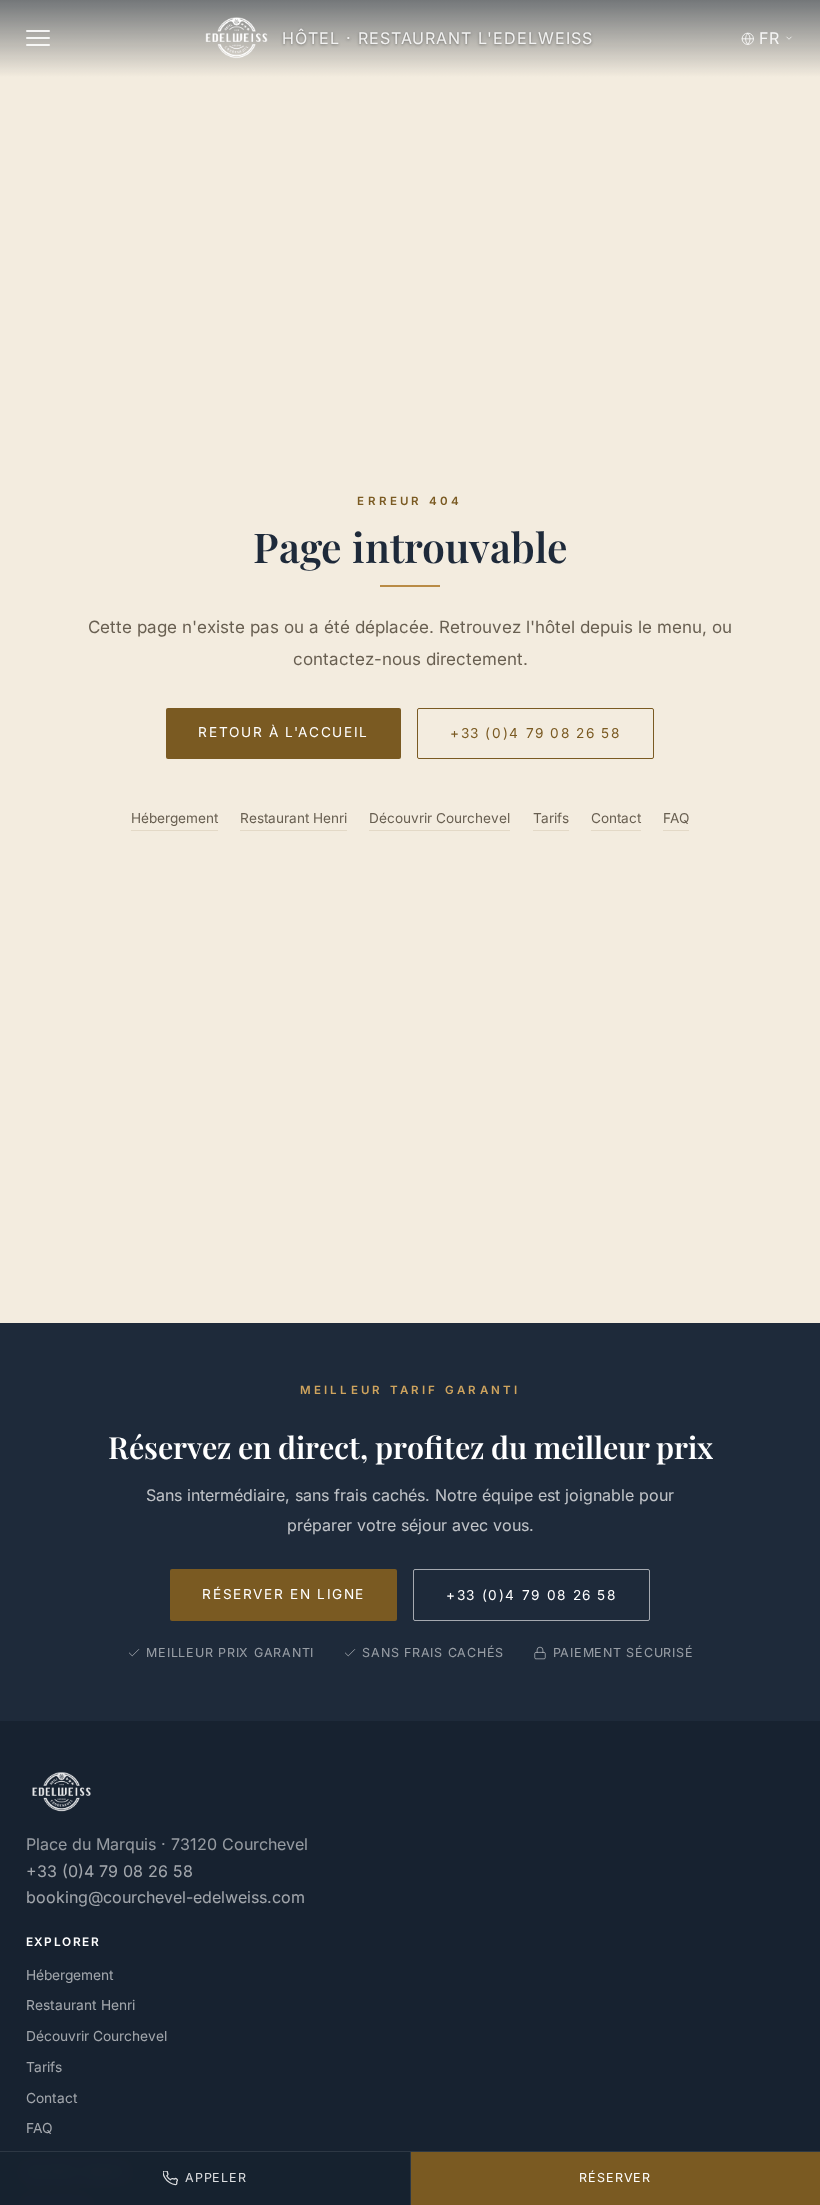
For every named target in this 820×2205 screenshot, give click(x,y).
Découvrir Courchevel (439, 818)
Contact (616, 818)
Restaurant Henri (293, 818)
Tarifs (551, 818)
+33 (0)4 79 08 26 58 (535, 733)
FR (769, 38)
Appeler (216, 2177)
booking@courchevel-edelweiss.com (165, 1897)
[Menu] (38, 38)
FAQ (676, 818)
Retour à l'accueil (283, 732)
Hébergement (174, 818)
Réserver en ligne (283, 1594)
